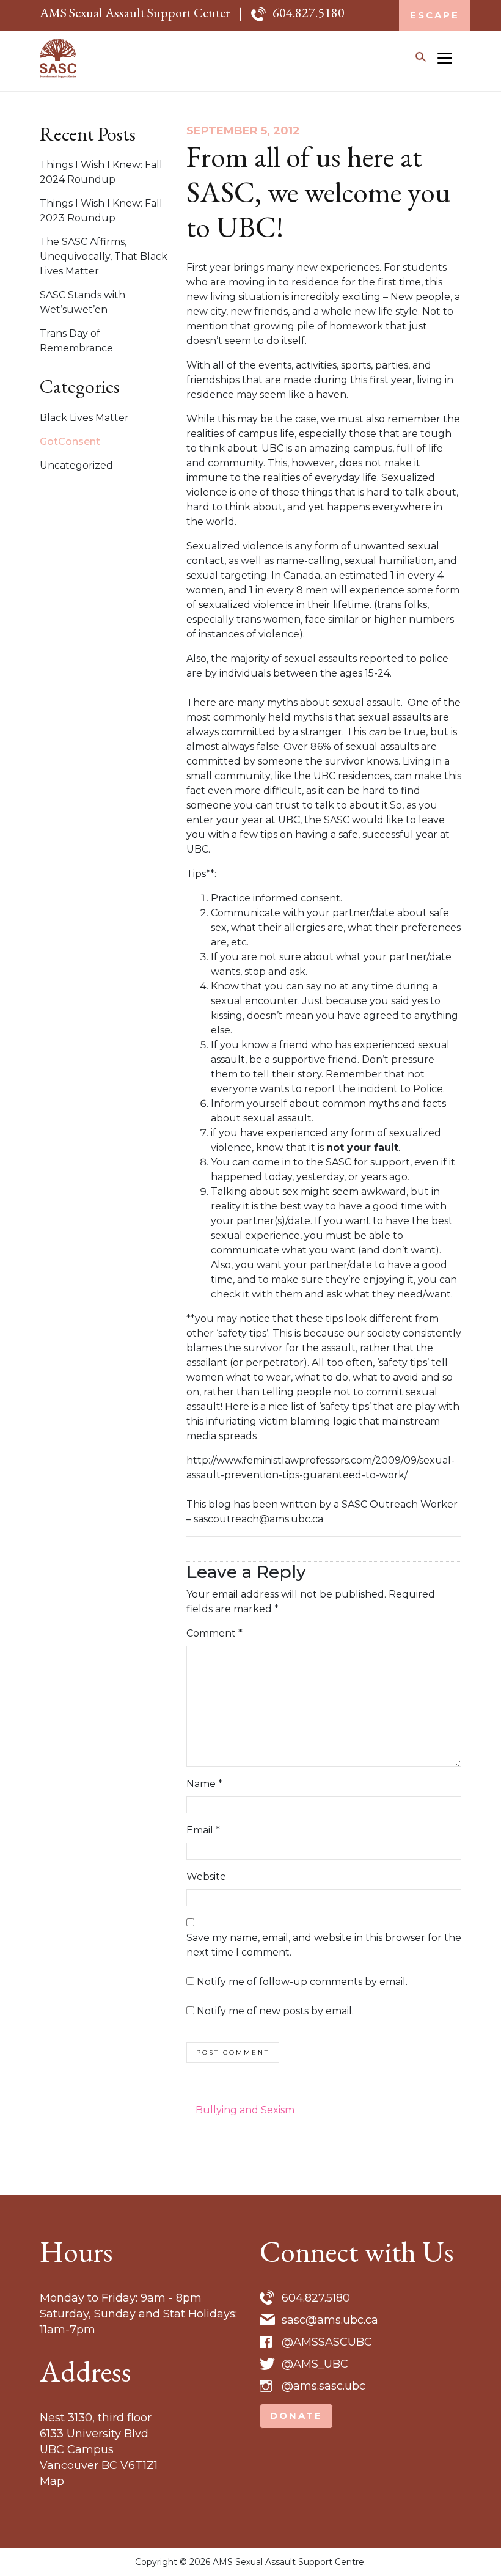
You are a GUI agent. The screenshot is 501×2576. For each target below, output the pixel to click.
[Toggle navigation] (445, 58)
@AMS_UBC (315, 2364)
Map (52, 2481)
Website (206, 1877)
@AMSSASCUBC (327, 2342)
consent (320, 898)
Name (204, 1784)
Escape (435, 15)
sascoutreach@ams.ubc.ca (258, 1519)
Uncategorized (76, 465)
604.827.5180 (309, 13)
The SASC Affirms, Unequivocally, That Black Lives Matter (104, 256)
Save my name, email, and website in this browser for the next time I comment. (324, 1945)
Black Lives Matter (84, 418)
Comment (214, 1633)
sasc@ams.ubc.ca (330, 2320)
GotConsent (70, 442)
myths (282, 703)
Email (203, 1830)
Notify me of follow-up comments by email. (302, 1982)
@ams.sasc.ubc (324, 2386)
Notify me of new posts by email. (275, 2011)
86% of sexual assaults (364, 747)
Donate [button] (296, 2416)
